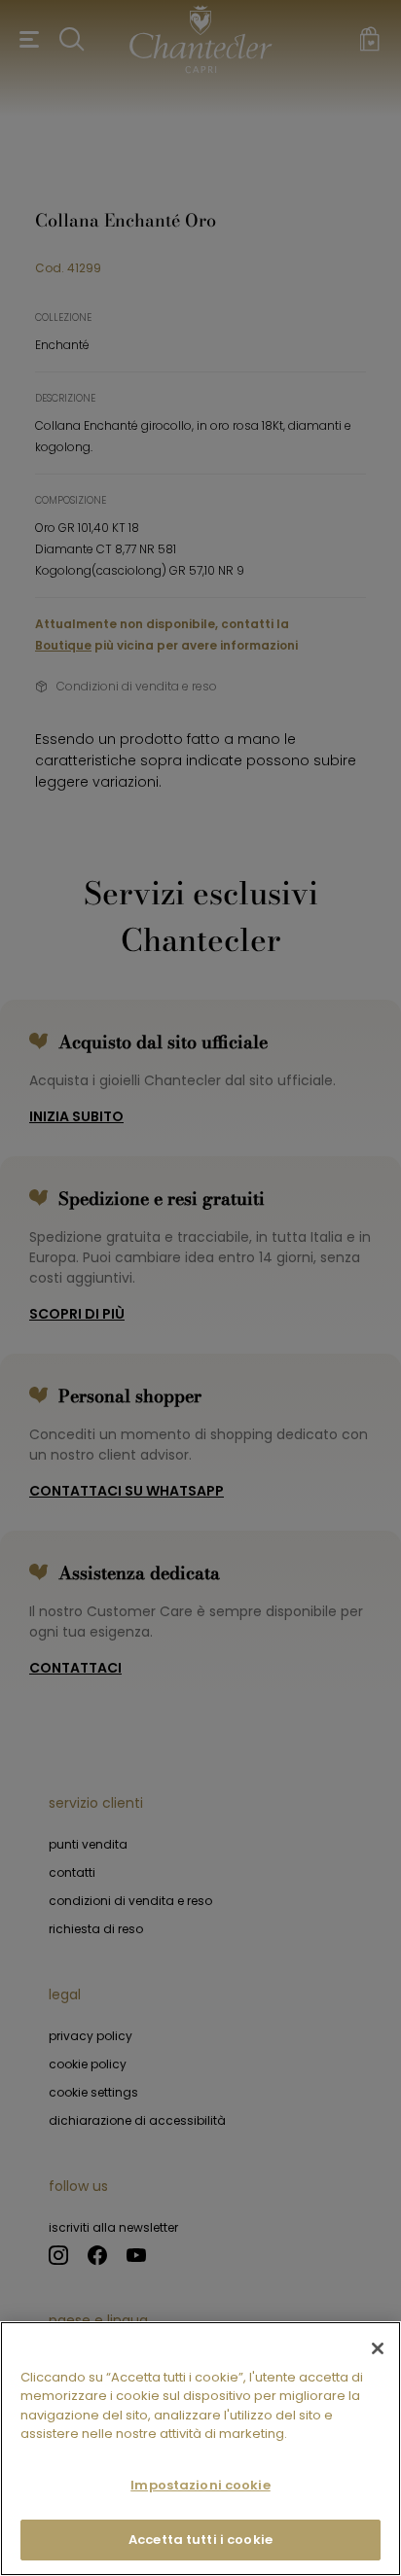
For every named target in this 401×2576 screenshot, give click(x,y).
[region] (200, 2449)
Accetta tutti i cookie (200, 2540)
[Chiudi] (378, 2348)
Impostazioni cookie (200, 2485)
